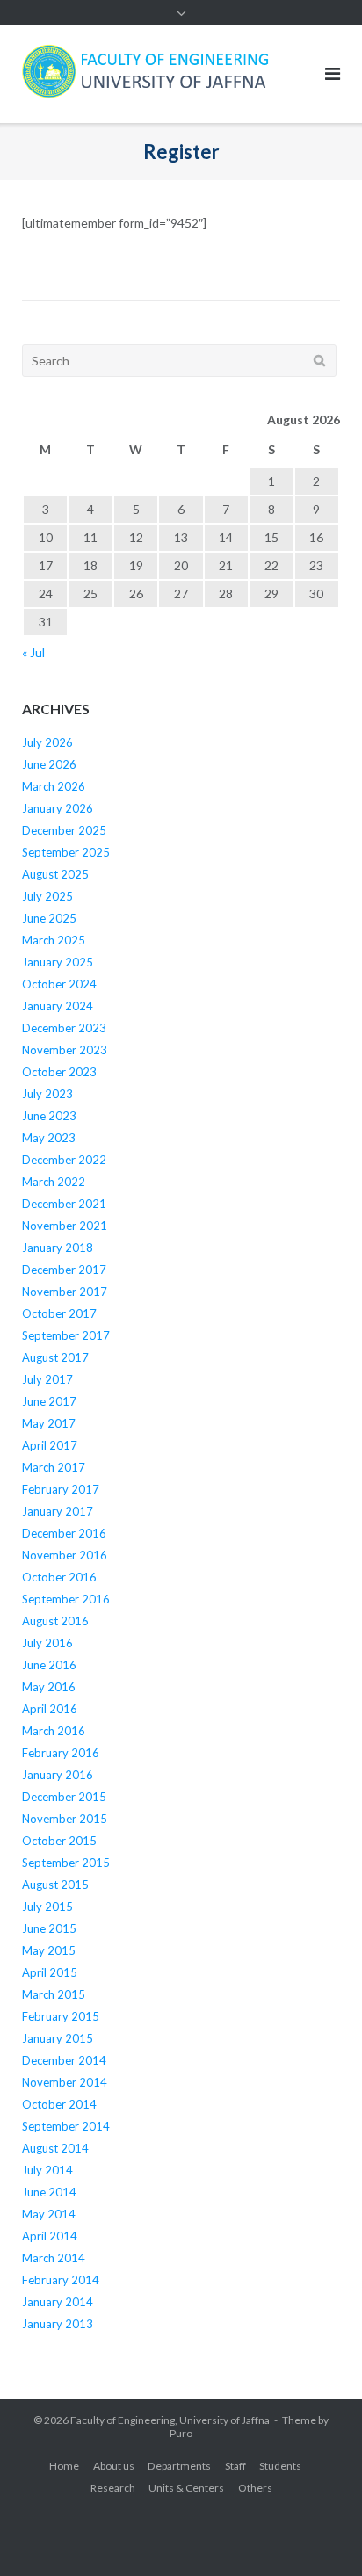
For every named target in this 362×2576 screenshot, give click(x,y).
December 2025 (64, 830)
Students (280, 2466)
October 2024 (59, 984)
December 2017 (64, 1270)
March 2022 (54, 1182)
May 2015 (49, 1950)
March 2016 (54, 1731)
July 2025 (47, 896)
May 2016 (49, 1687)
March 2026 (54, 786)
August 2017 (55, 1357)
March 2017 (54, 1467)
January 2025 (58, 962)
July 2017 (47, 1379)
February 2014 (61, 2280)
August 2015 (55, 1885)
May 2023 (49, 1138)
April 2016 (50, 1709)
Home (64, 2466)
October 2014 (59, 2104)
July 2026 (47, 742)
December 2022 (64, 1160)
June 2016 (49, 1665)
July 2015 (47, 1907)
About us (114, 2466)
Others (255, 2488)
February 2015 (61, 2016)
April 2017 (50, 1445)
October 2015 (59, 1841)
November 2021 (65, 1226)
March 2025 (54, 940)
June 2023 (49, 1116)
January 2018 (58, 1248)
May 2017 (49, 1423)
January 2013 (58, 2324)
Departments (179, 2466)
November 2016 (65, 1555)
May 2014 (49, 2214)
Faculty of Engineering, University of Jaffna (170, 2420)
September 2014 (66, 2126)
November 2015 (65, 1819)
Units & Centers (186, 2488)
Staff (235, 2466)
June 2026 (49, 764)
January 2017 (58, 1511)
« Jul (33, 652)
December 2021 (64, 1204)
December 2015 (64, 1797)
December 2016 (64, 1533)
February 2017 (61, 1489)
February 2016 (61, 1753)
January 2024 (58, 1006)
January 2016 (58, 1775)
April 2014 (50, 2236)
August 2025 (55, 874)
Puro (181, 2433)
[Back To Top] (319, 2534)
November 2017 (65, 1292)
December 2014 (64, 2060)
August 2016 (55, 1621)
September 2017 (66, 1335)
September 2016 (66, 1599)
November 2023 (65, 1050)
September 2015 (66, 1863)
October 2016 (59, 1577)
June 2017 (49, 1401)
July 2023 (47, 1094)
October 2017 (59, 1313)
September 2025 (66, 852)
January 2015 (58, 2038)
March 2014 (54, 2258)
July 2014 (47, 2170)
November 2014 (65, 2082)
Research (113, 2488)
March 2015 (54, 1994)
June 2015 (49, 1928)
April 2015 (50, 1972)
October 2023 (59, 1072)
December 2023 (64, 1028)
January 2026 (58, 808)
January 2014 (58, 2302)
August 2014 (55, 2148)
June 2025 (49, 918)
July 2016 (47, 1643)
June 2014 (49, 2192)
